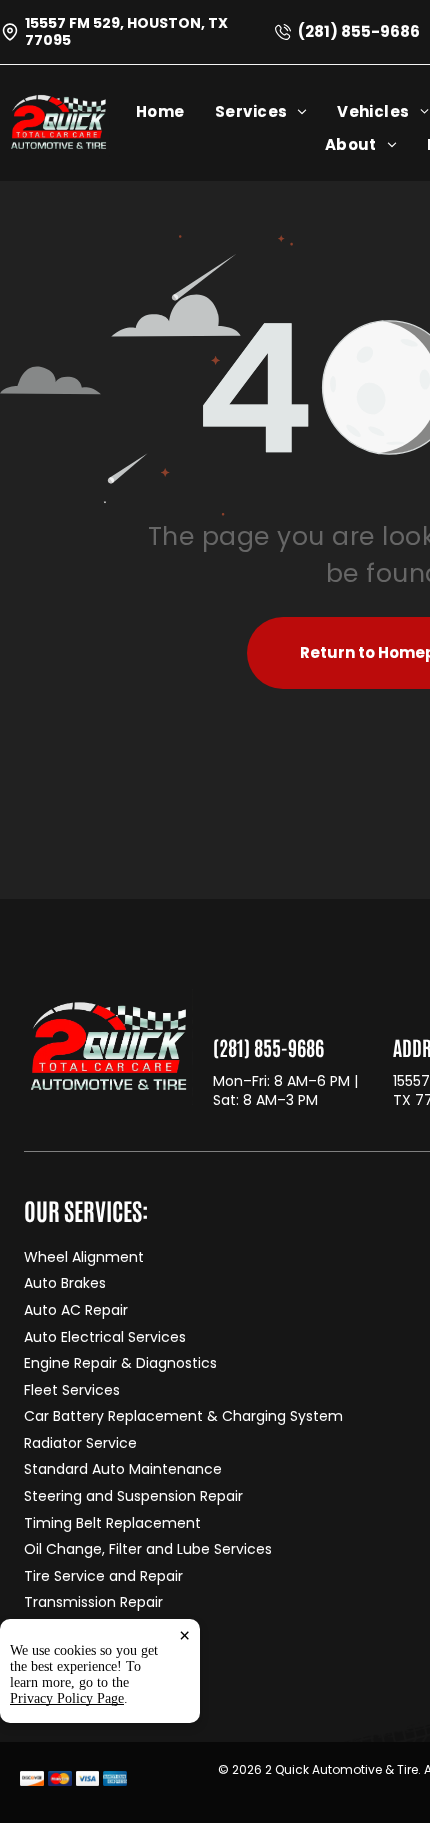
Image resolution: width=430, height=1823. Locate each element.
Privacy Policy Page (67, 1698)
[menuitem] (175, 111)
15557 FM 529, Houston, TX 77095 (126, 31)
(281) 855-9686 (359, 31)
